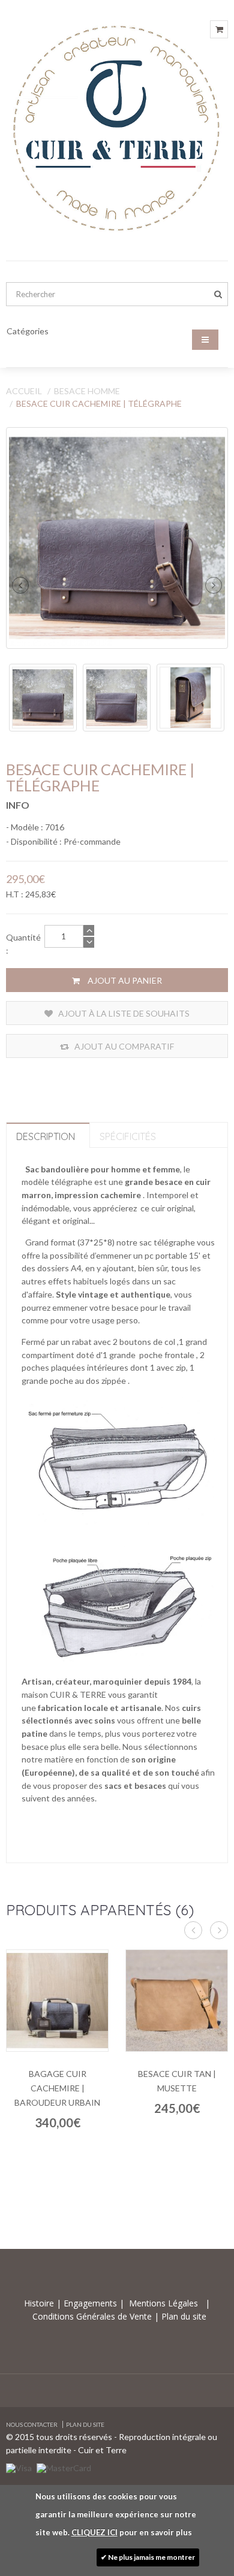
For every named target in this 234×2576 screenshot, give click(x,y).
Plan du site (183, 2316)
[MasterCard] (64, 2467)
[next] (214, 585)
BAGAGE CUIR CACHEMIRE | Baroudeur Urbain (57, 2088)
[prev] (20, 585)
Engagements (89, 2303)
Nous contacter (32, 2424)
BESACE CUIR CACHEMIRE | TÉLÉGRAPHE (99, 403)
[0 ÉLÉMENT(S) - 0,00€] (219, 29)
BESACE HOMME (87, 391)
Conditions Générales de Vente (93, 2316)
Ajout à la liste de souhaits (123, 1013)
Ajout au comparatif (123, 1046)
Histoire (40, 2303)
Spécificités (128, 1136)
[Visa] (19, 2467)
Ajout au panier (124, 980)
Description (46, 1136)
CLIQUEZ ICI (94, 2532)
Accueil (24, 391)
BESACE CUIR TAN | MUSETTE (177, 2081)
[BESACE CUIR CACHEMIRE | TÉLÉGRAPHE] (117, 538)
